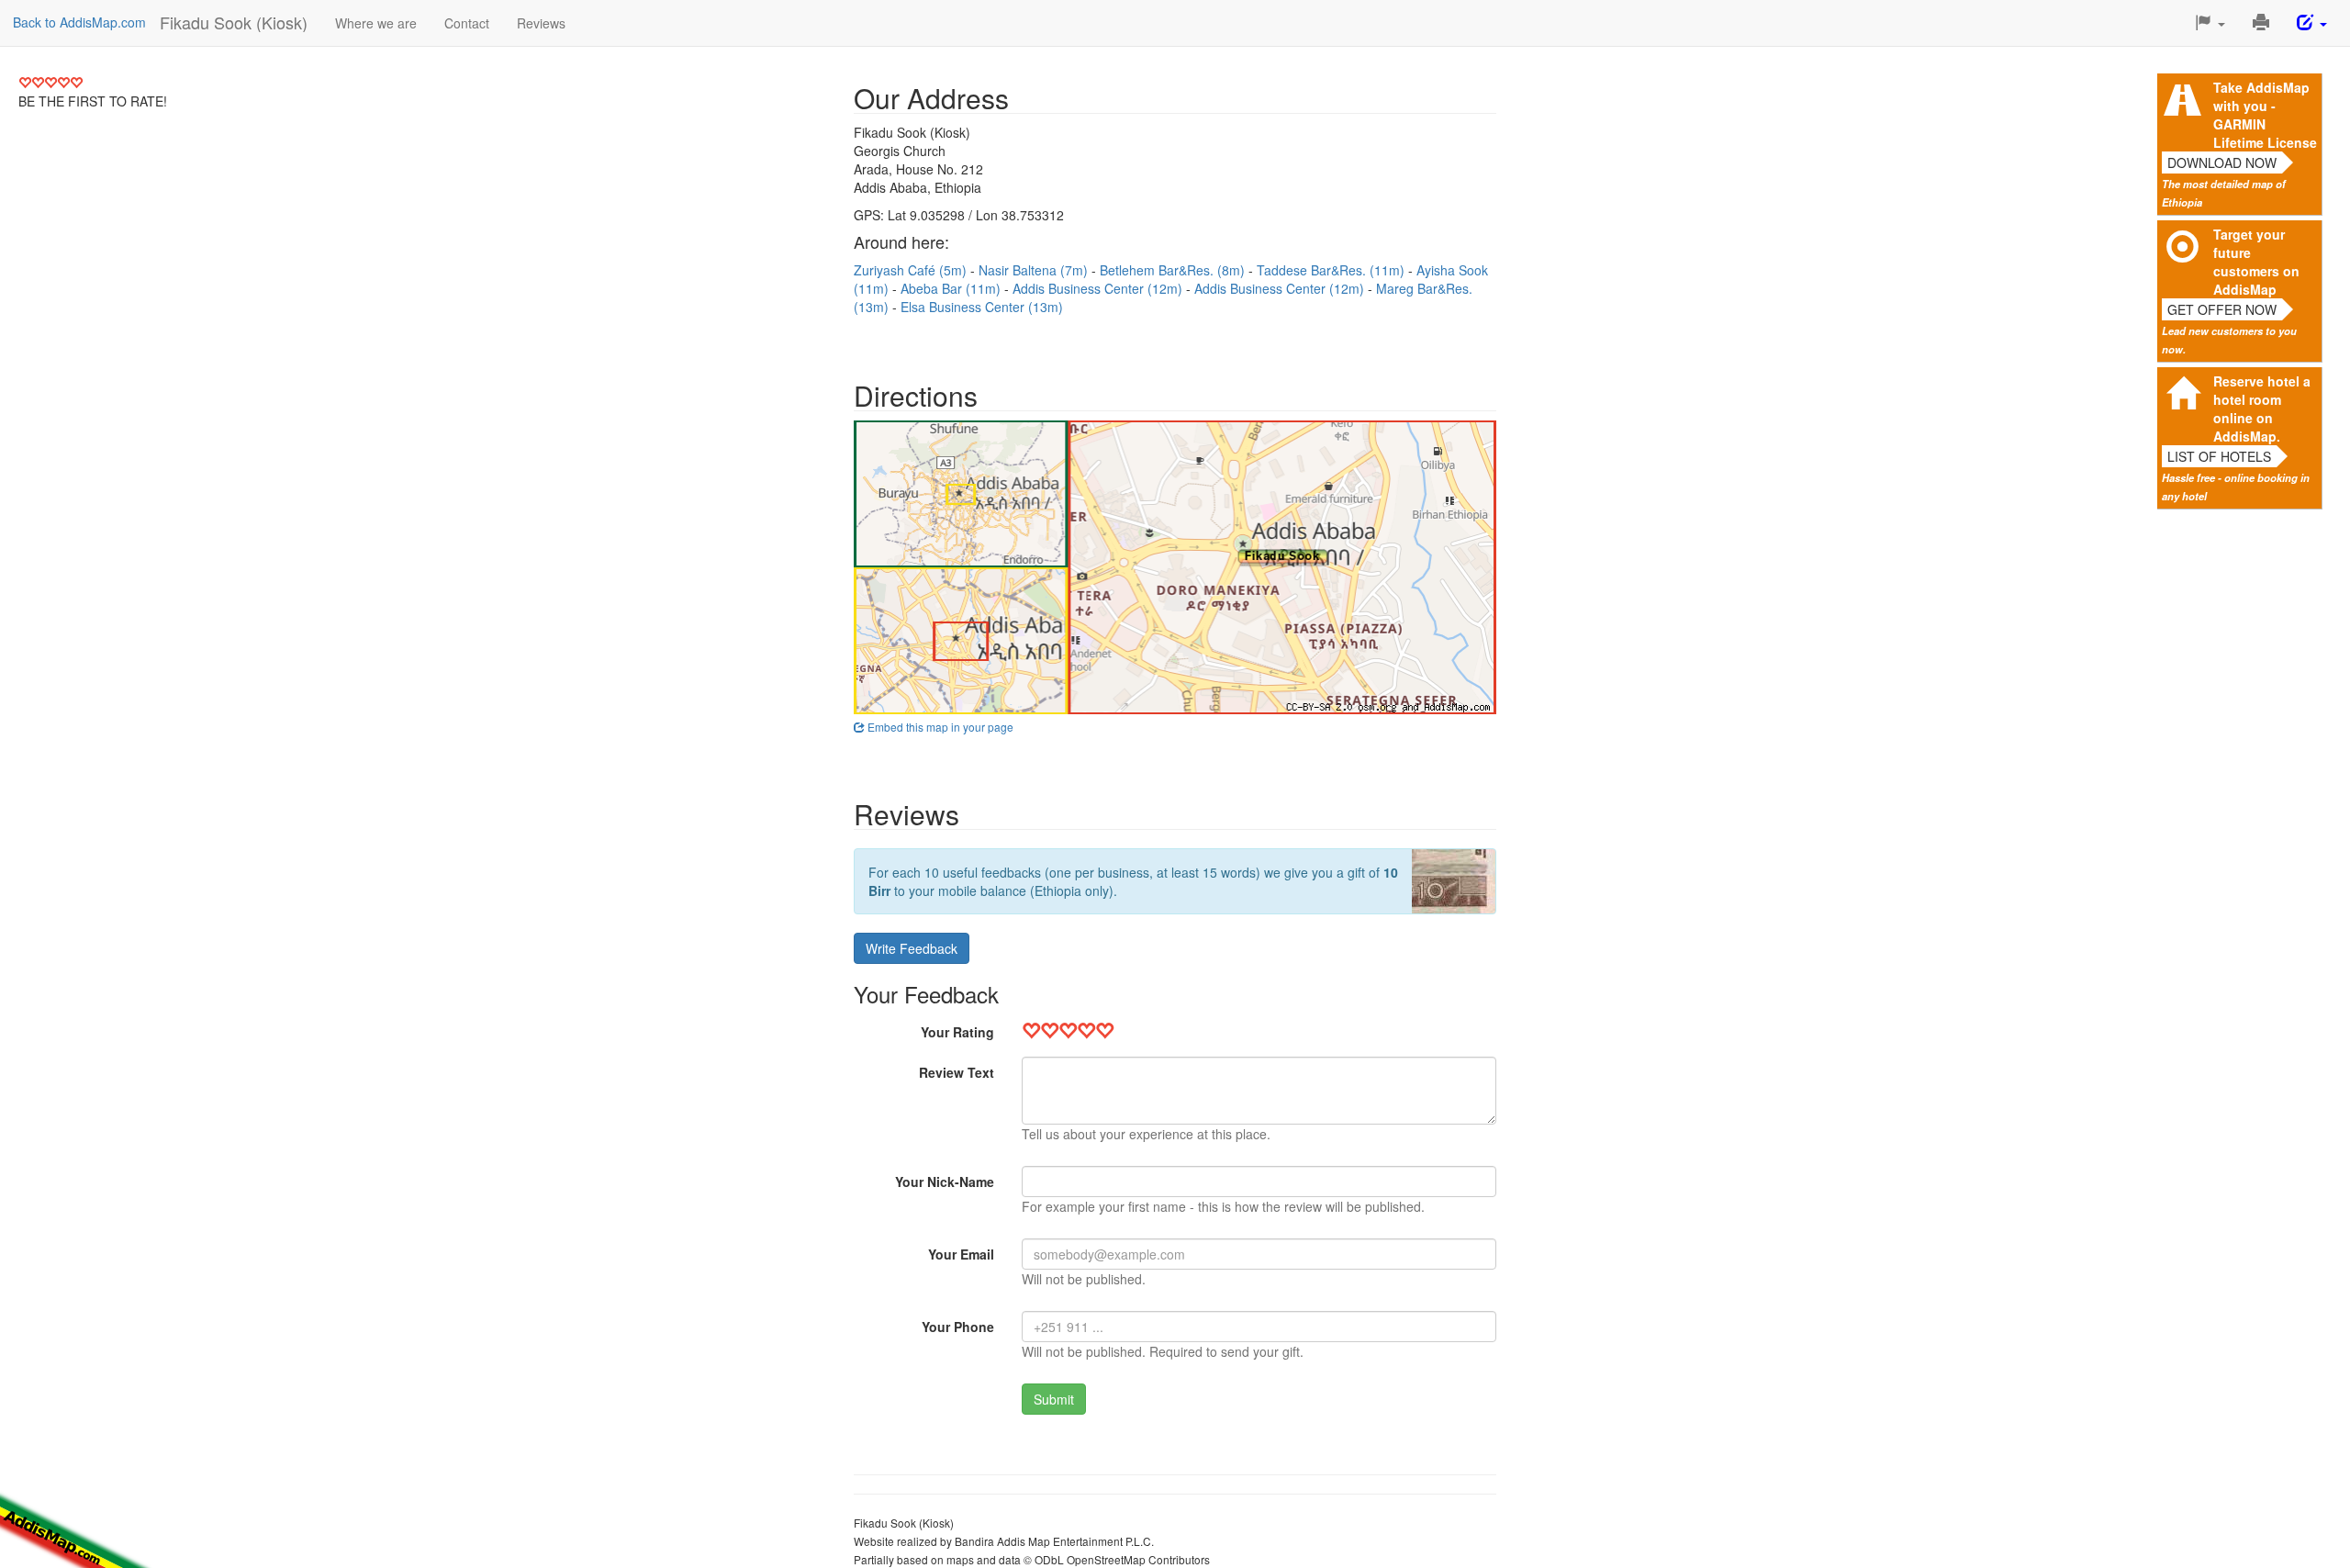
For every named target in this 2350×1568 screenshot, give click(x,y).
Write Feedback (912, 948)
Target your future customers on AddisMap (2256, 262)
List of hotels (2219, 456)
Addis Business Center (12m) (1099, 288)
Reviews (541, 23)
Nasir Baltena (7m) (1035, 270)
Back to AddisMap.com (79, 22)
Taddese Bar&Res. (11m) (1332, 270)
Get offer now (2222, 309)
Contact (467, 23)
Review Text (957, 1072)
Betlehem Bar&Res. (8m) (1174, 270)
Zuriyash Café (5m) (912, 270)
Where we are (376, 23)
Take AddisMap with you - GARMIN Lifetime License (2265, 115)
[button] (2210, 23)
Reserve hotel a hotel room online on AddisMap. (2262, 409)
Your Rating (957, 1032)
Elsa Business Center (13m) (982, 307)
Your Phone (958, 1327)
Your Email (961, 1254)
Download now (2222, 162)
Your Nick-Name (945, 1182)
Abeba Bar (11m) (952, 288)
